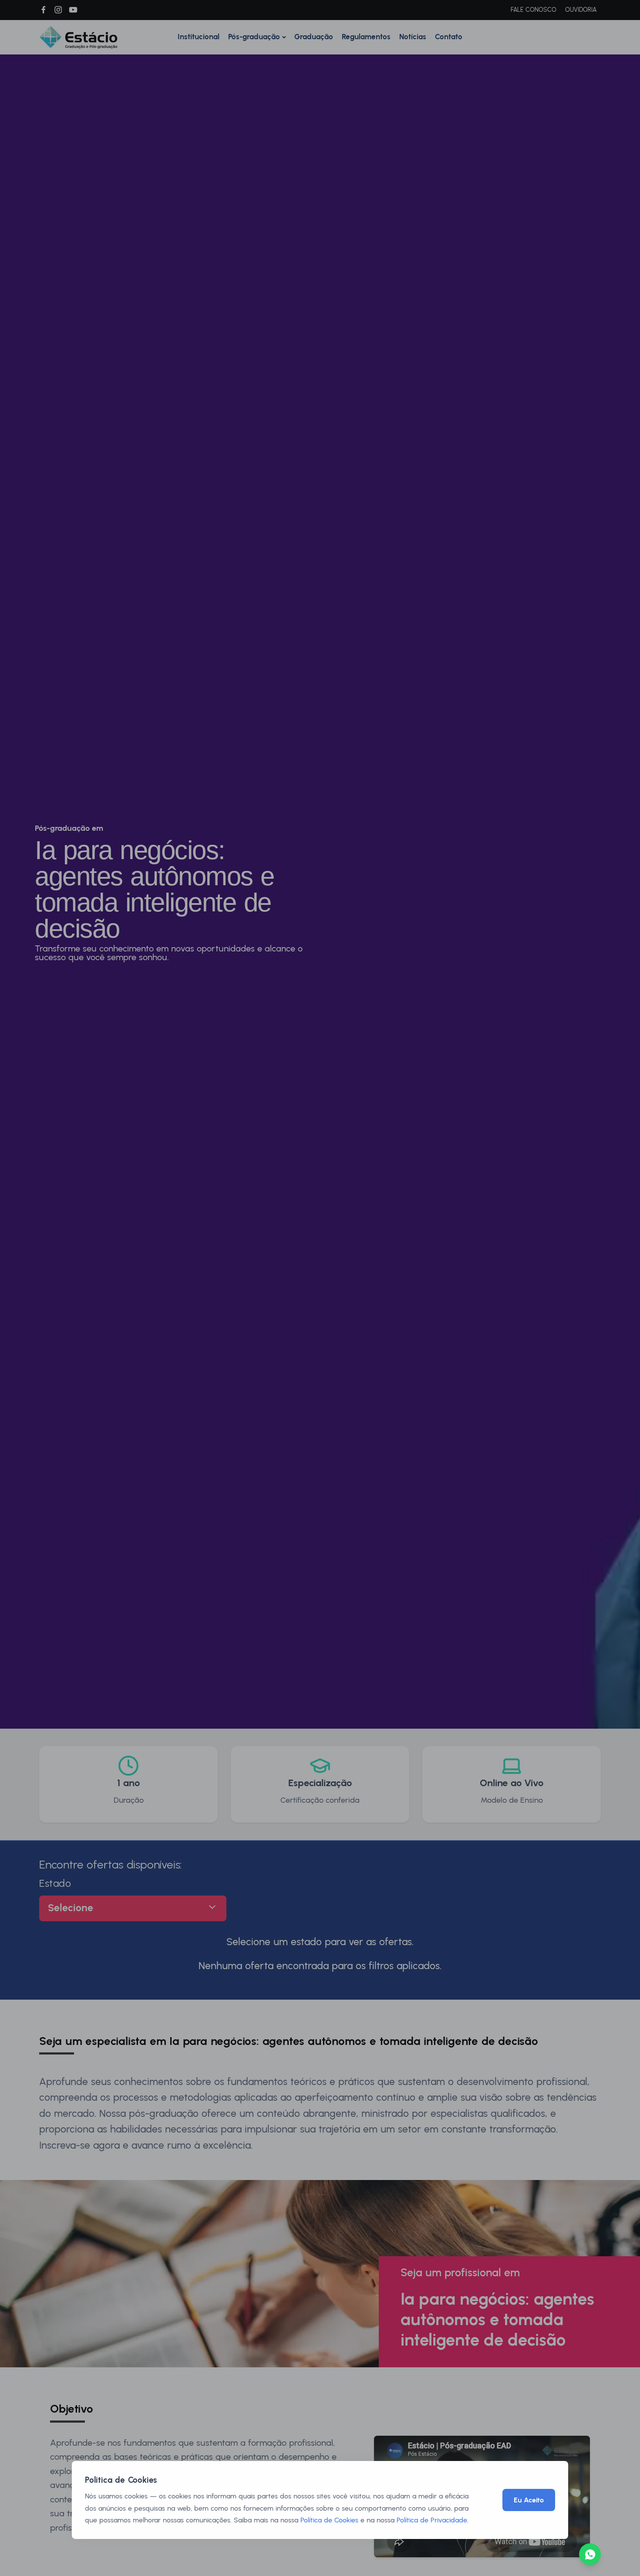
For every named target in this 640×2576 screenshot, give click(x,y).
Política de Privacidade (432, 2520)
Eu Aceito (529, 2500)
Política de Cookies (329, 2520)
